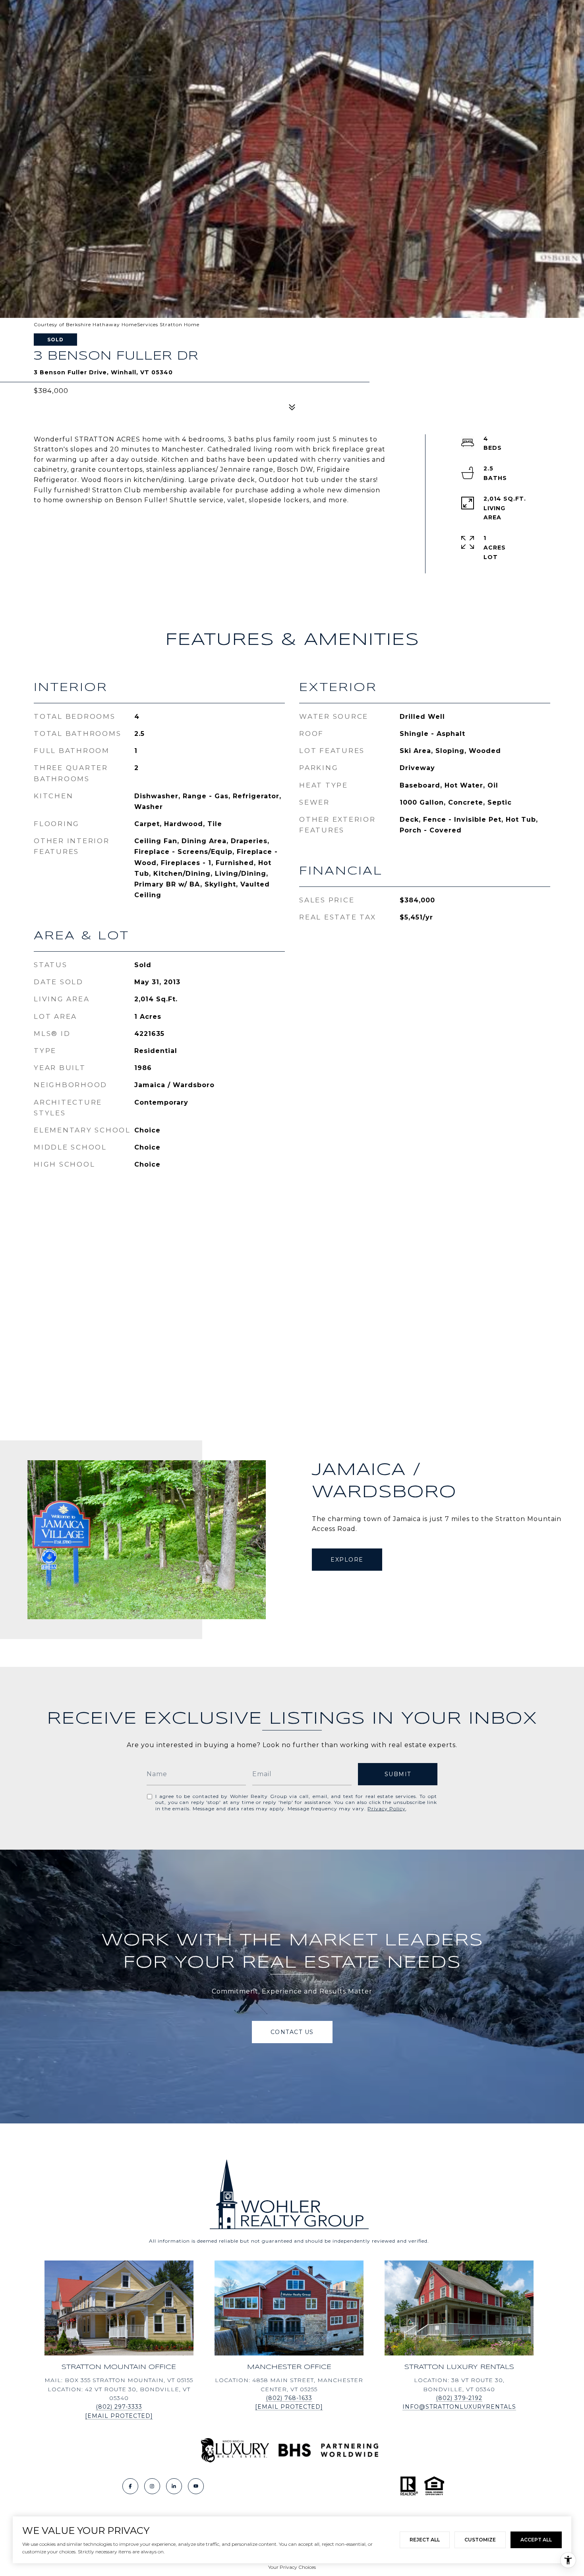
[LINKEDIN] (174, 2486)
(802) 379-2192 (459, 2398)
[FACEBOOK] (130, 2486)
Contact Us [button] (292, 2032)
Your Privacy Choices (292, 2567)
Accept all (536, 2540)
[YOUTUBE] (196, 2486)
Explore (347, 1560)
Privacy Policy (387, 1809)
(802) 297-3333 (119, 2407)
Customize (480, 2540)
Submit (398, 1774)
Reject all (425, 2540)
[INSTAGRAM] (152, 2486)
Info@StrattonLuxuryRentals (459, 2407)
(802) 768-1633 (289, 2398)
